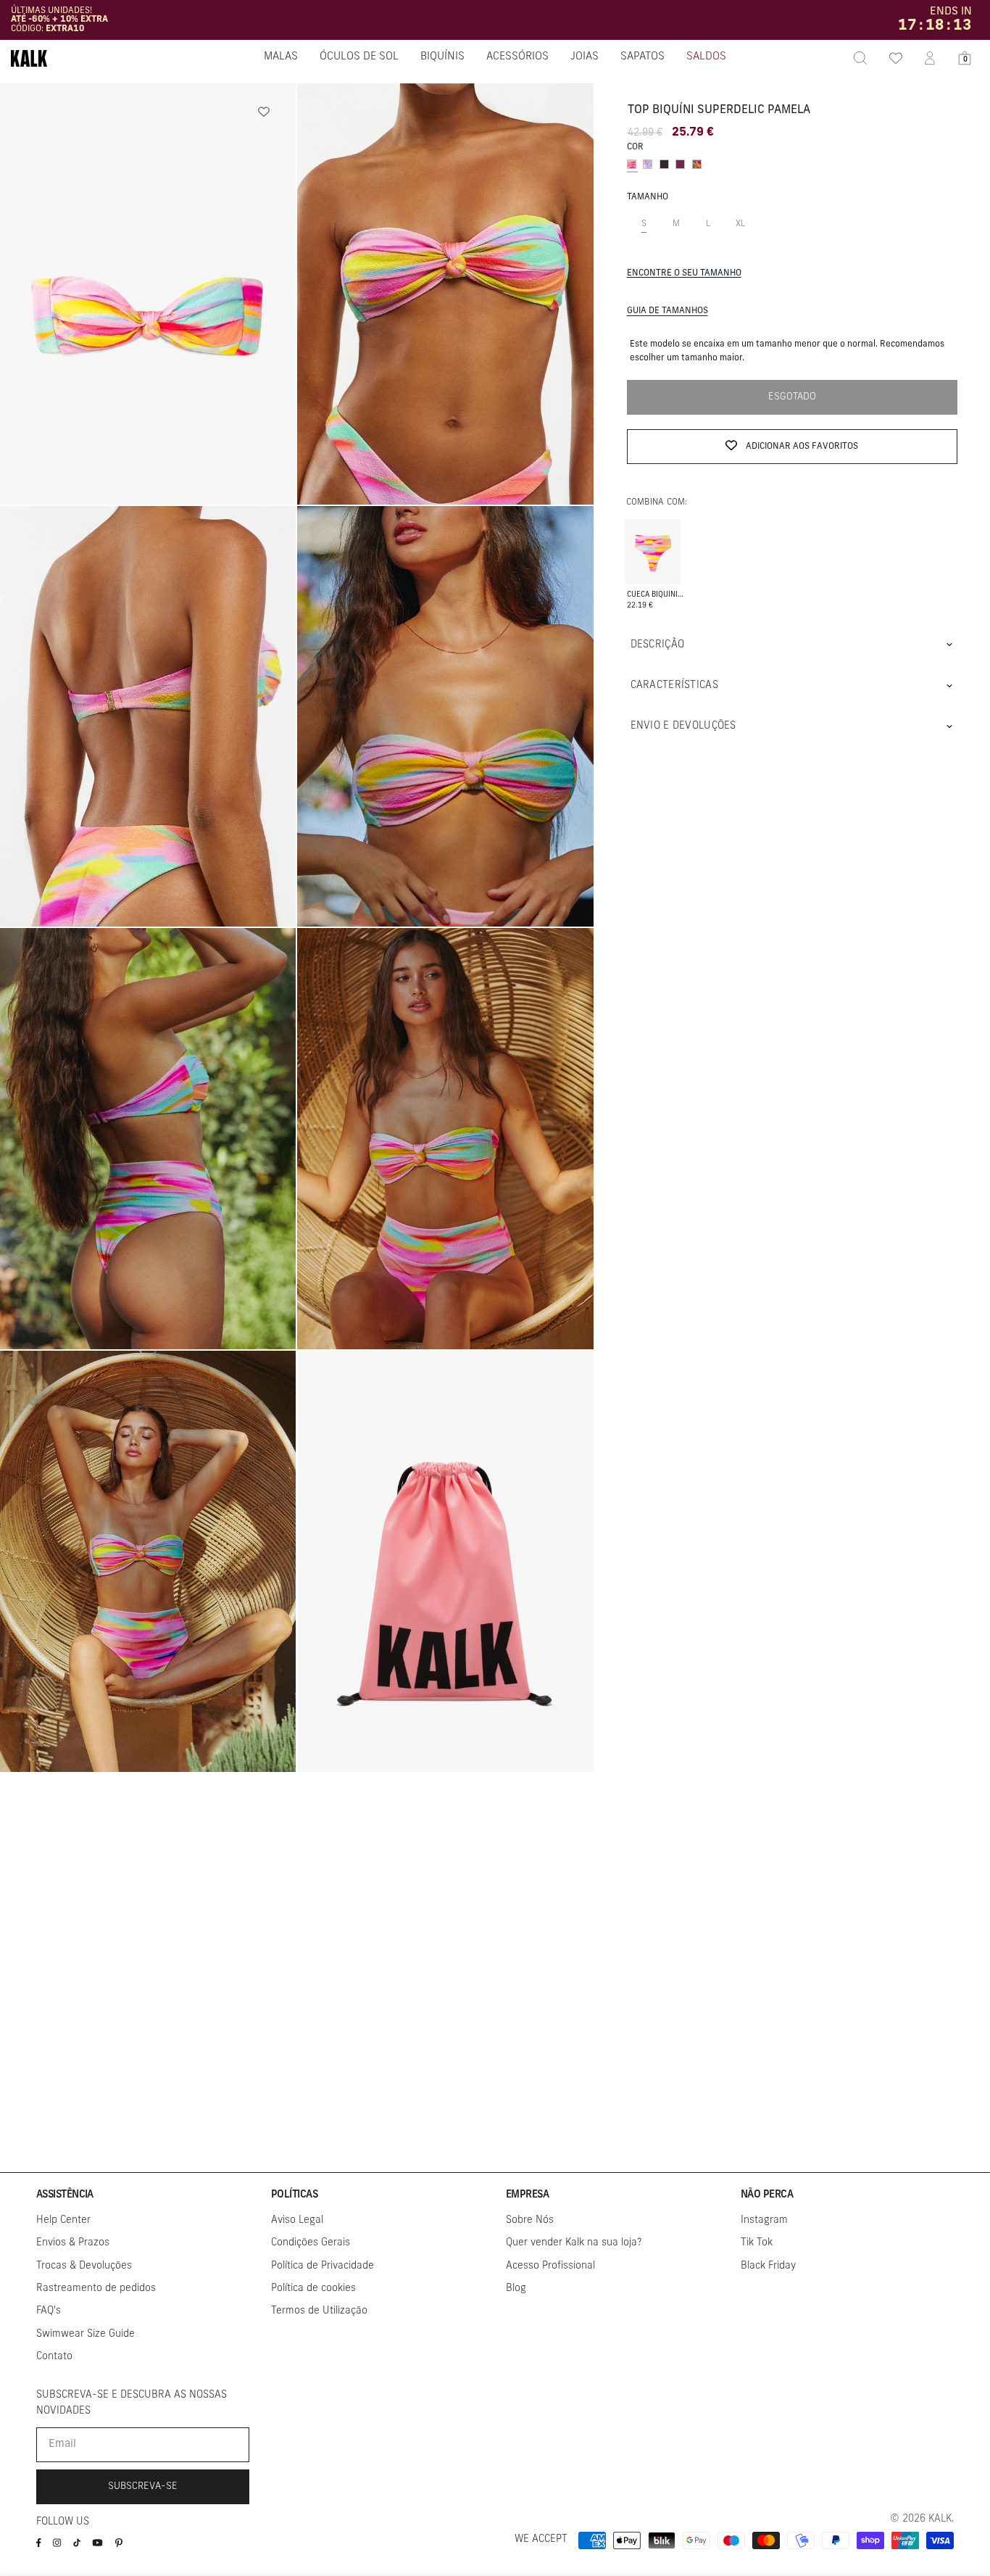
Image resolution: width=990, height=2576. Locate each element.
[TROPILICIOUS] (697, 164)
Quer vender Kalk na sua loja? (574, 2243)
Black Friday (768, 2266)
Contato (54, 2357)
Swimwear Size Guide (86, 2334)
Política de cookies (313, 2289)
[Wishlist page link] (895, 58)
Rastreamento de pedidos (96, 2289)
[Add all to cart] (653, 541)
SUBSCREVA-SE (143, 2486)
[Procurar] (860, 58)
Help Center (63, 2220)
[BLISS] (648, 164)
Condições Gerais (311, 2243)
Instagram (764, 2220)
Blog (516, 2289)
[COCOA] (664, 164)
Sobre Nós (530, 2220)
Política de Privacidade (323, 2266)
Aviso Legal (297, 2220)
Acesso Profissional (550, 2266)
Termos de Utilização (319, 2311)
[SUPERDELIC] (632, 164)
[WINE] (680, 164)
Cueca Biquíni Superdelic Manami (656, 594)
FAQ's (49, 2311)
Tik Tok (757, 2243)
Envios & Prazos (73, 2243)
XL (746, 231)
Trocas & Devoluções (84, 2266)
